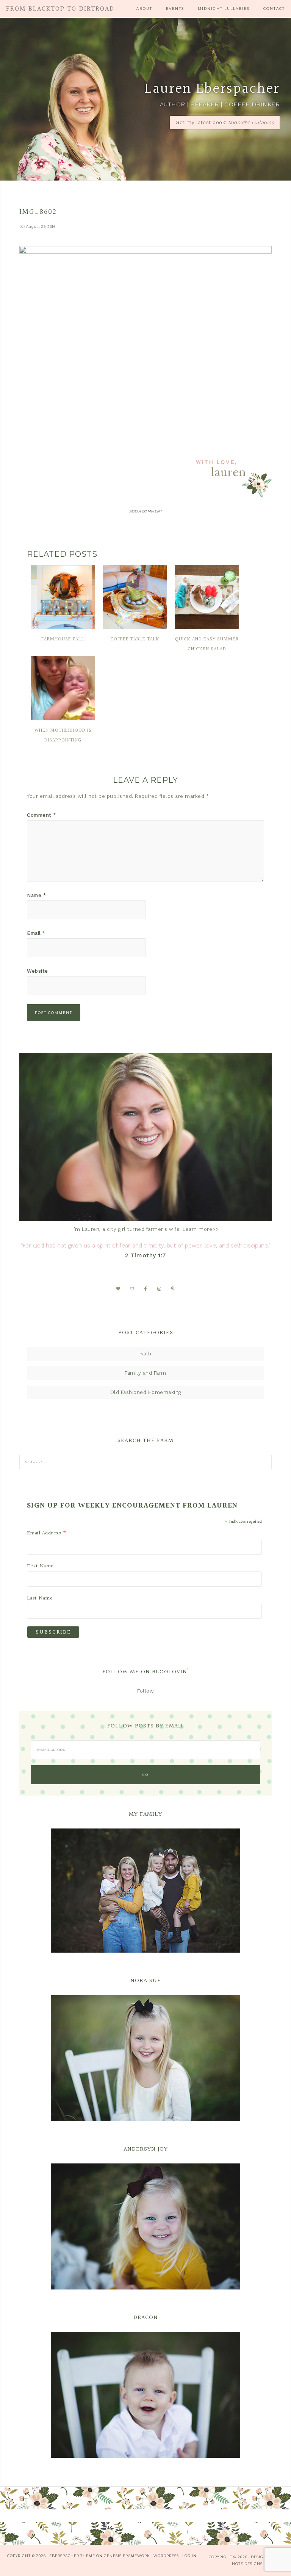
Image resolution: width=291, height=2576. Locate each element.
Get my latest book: (225, 122)
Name (36, 895)
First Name (40, 1566)
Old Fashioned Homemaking (146, 1392)
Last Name (40, 1598)
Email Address (47, 1533)
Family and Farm (145, 1373)
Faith (145, 1354)
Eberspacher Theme (72, 2556)
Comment (41, 815)
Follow (145, 1691)
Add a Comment (146, 511)
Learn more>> (201, 1229)
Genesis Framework (127, 2556)
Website (38, 971)
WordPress (166, 2556)
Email (36, 933)
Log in (189, 2556)
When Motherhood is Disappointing (63, 735)
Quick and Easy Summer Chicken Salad (207, 644)
